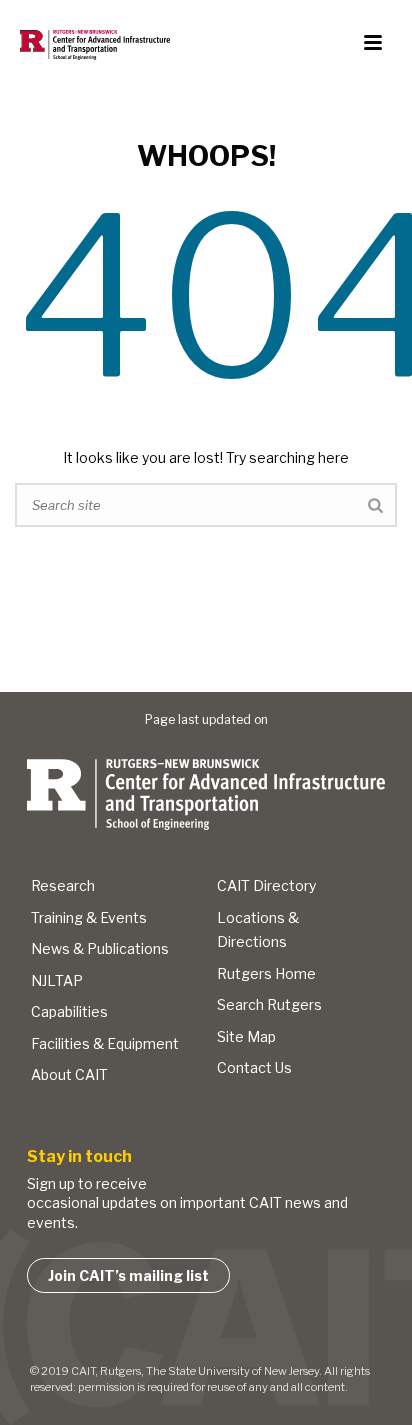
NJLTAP (57, 980)
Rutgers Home (266, 973)
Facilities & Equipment (105, 1043)
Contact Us (254, 1067)
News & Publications (100, 948)
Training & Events (89, 917)
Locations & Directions (258, 930)
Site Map (246, 1036)
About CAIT (69, 1074)
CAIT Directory (266, 885)
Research (63, 885)
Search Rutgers (269, 1004)
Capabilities (69, 1011)
